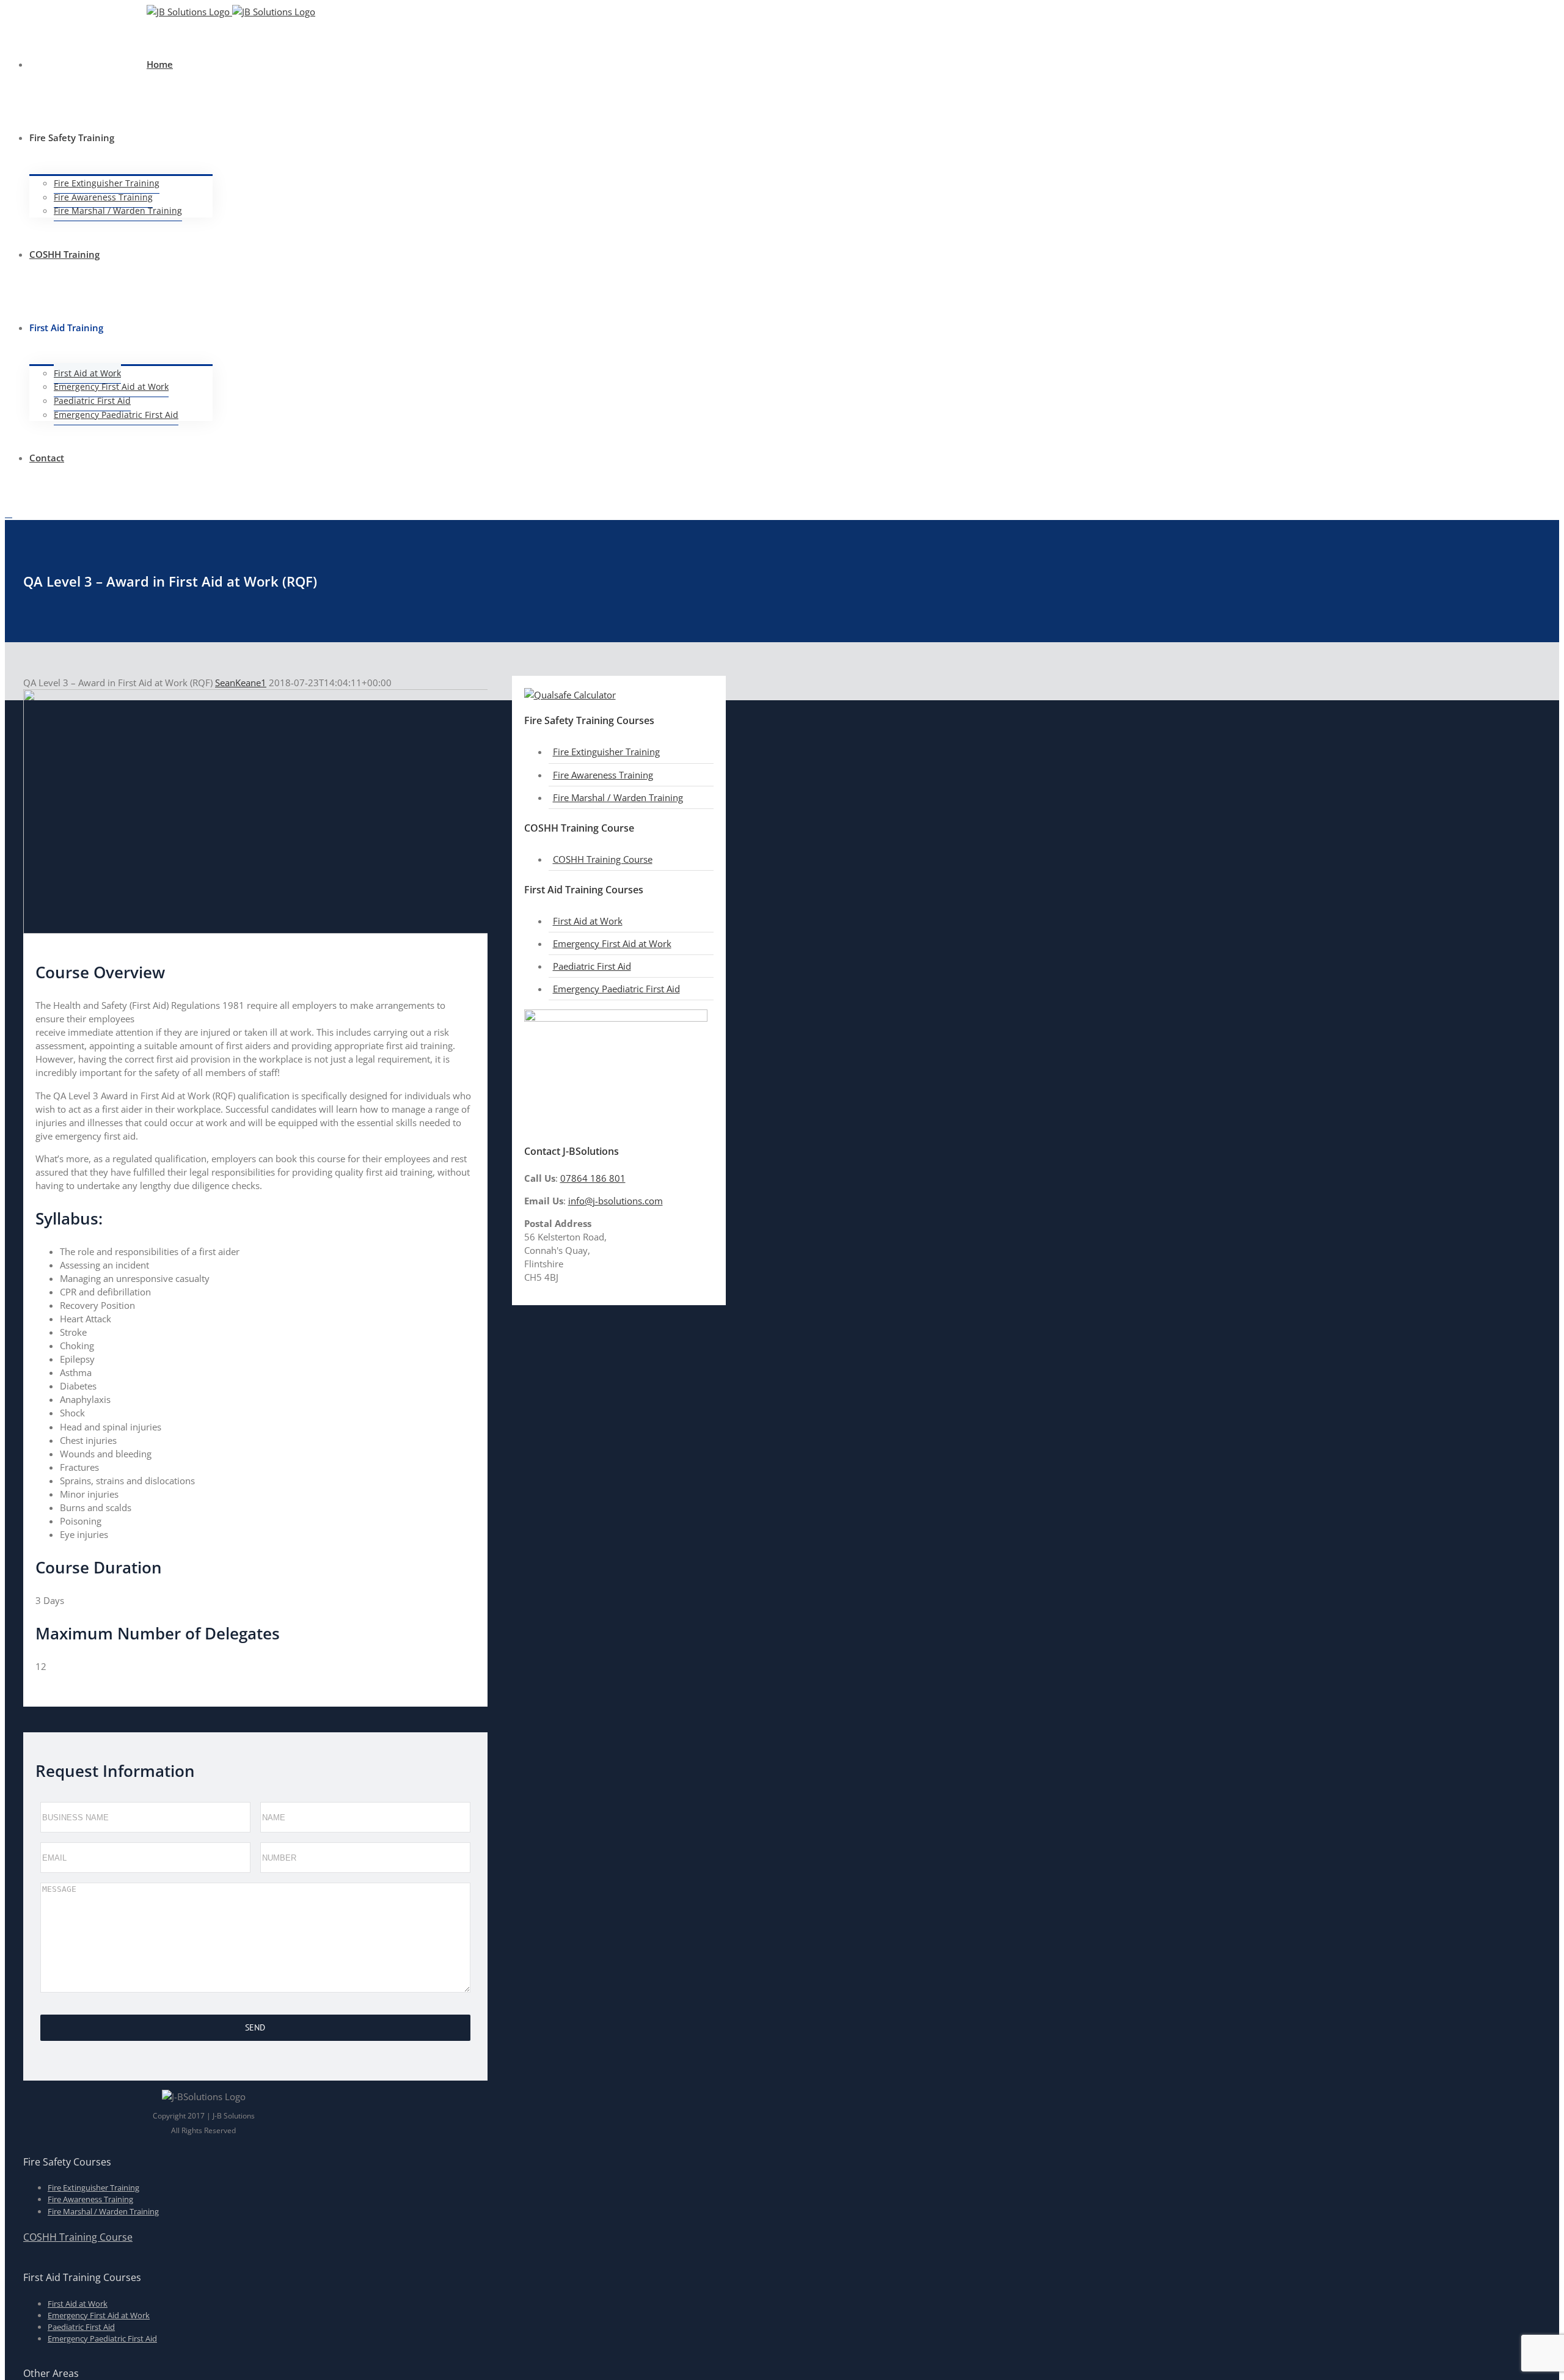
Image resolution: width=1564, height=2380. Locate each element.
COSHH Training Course (603, 859)
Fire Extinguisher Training (606, 752)
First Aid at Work (588, 921)
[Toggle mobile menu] (9, 514)
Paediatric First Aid (592, 966)
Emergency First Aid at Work (612, 943)
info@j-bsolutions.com (616, 1201)
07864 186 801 (593, 1178)
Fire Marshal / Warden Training (618, 797)
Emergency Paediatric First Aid (616, 989)
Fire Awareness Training (603, 775)
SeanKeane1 (241, 683)
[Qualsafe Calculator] (570, 695)
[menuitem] (93, 19)
